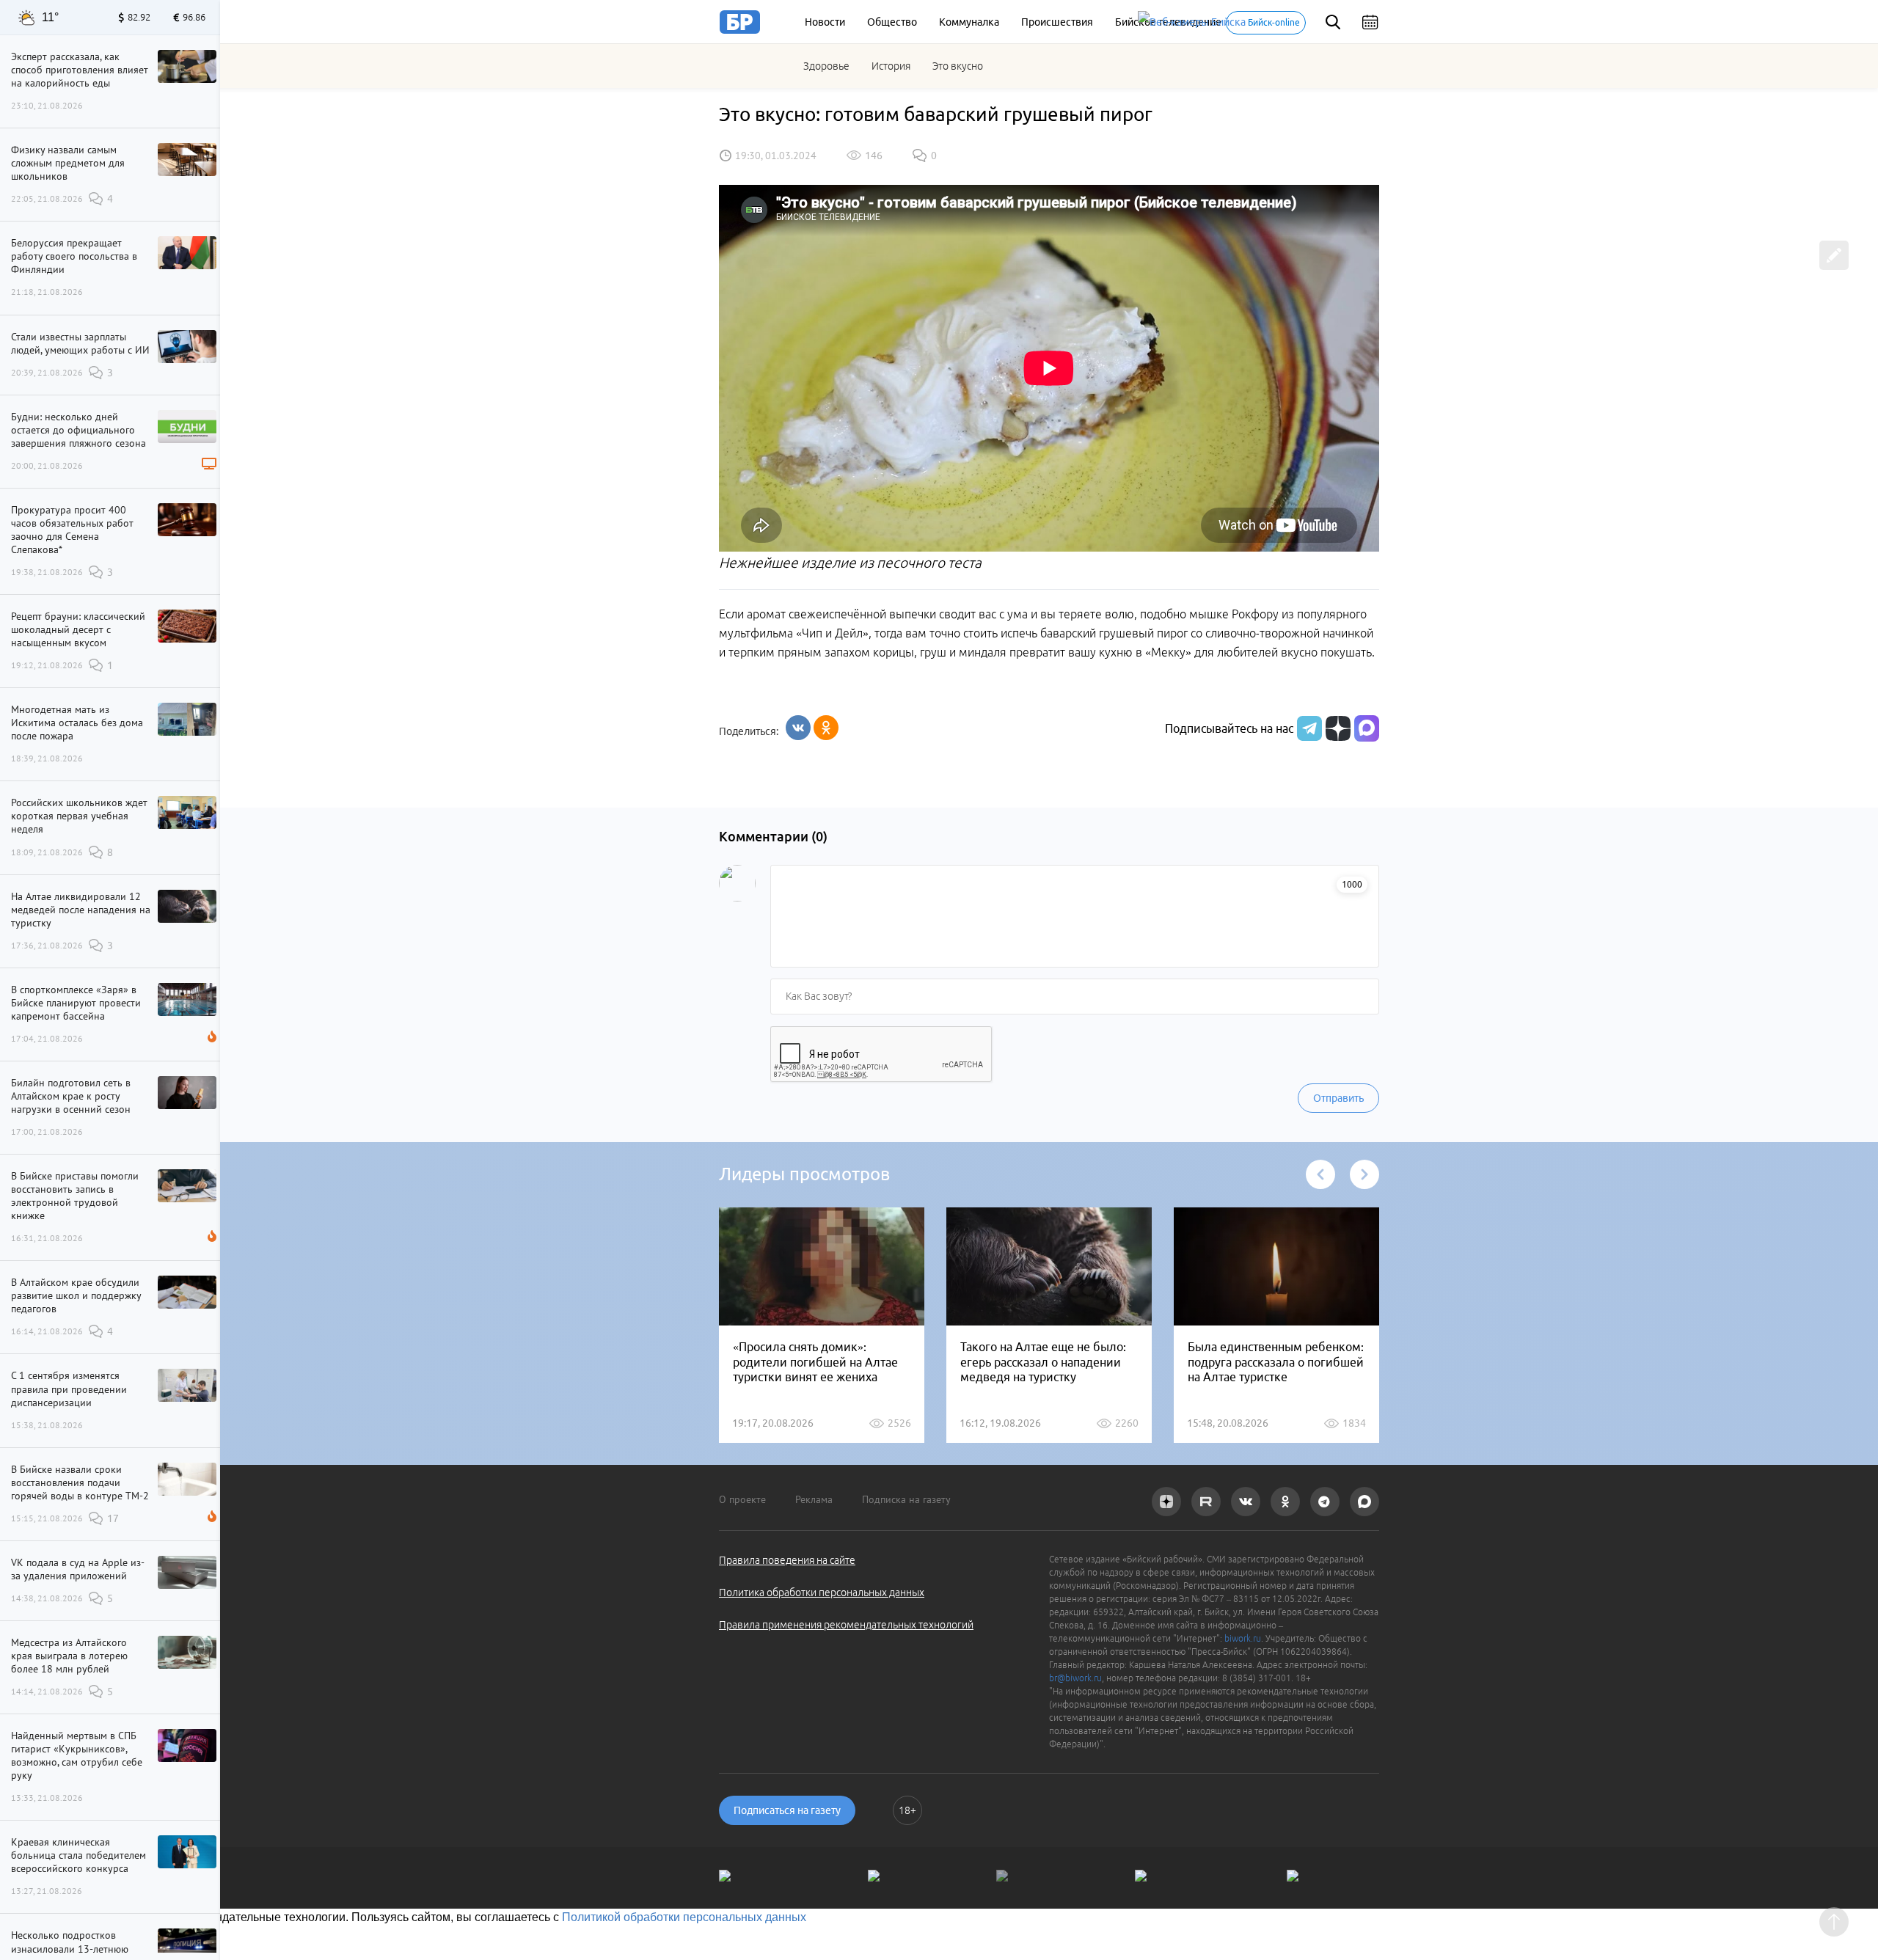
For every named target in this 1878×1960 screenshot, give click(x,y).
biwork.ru (1243, 1638)
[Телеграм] (1308, 728)
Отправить (1338, 1098)
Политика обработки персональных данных (822, 1592)
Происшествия (1057, 22)
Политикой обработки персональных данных (684, 1917)
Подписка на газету (906, 1499)
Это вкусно (958, 66)
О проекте (742, 1499)
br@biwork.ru (1075, 1678)
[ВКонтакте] (798, 728)
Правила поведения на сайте (787, 1560)
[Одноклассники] (826, 728)
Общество (892, 22)
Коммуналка (969, 22)
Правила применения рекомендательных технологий (846, 1625)
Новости (825, 22)
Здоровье (826, 66)
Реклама (814, 1499)
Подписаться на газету (787, 1810)
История (891, 66)
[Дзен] (1336, 728)
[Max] (1367, 728)
